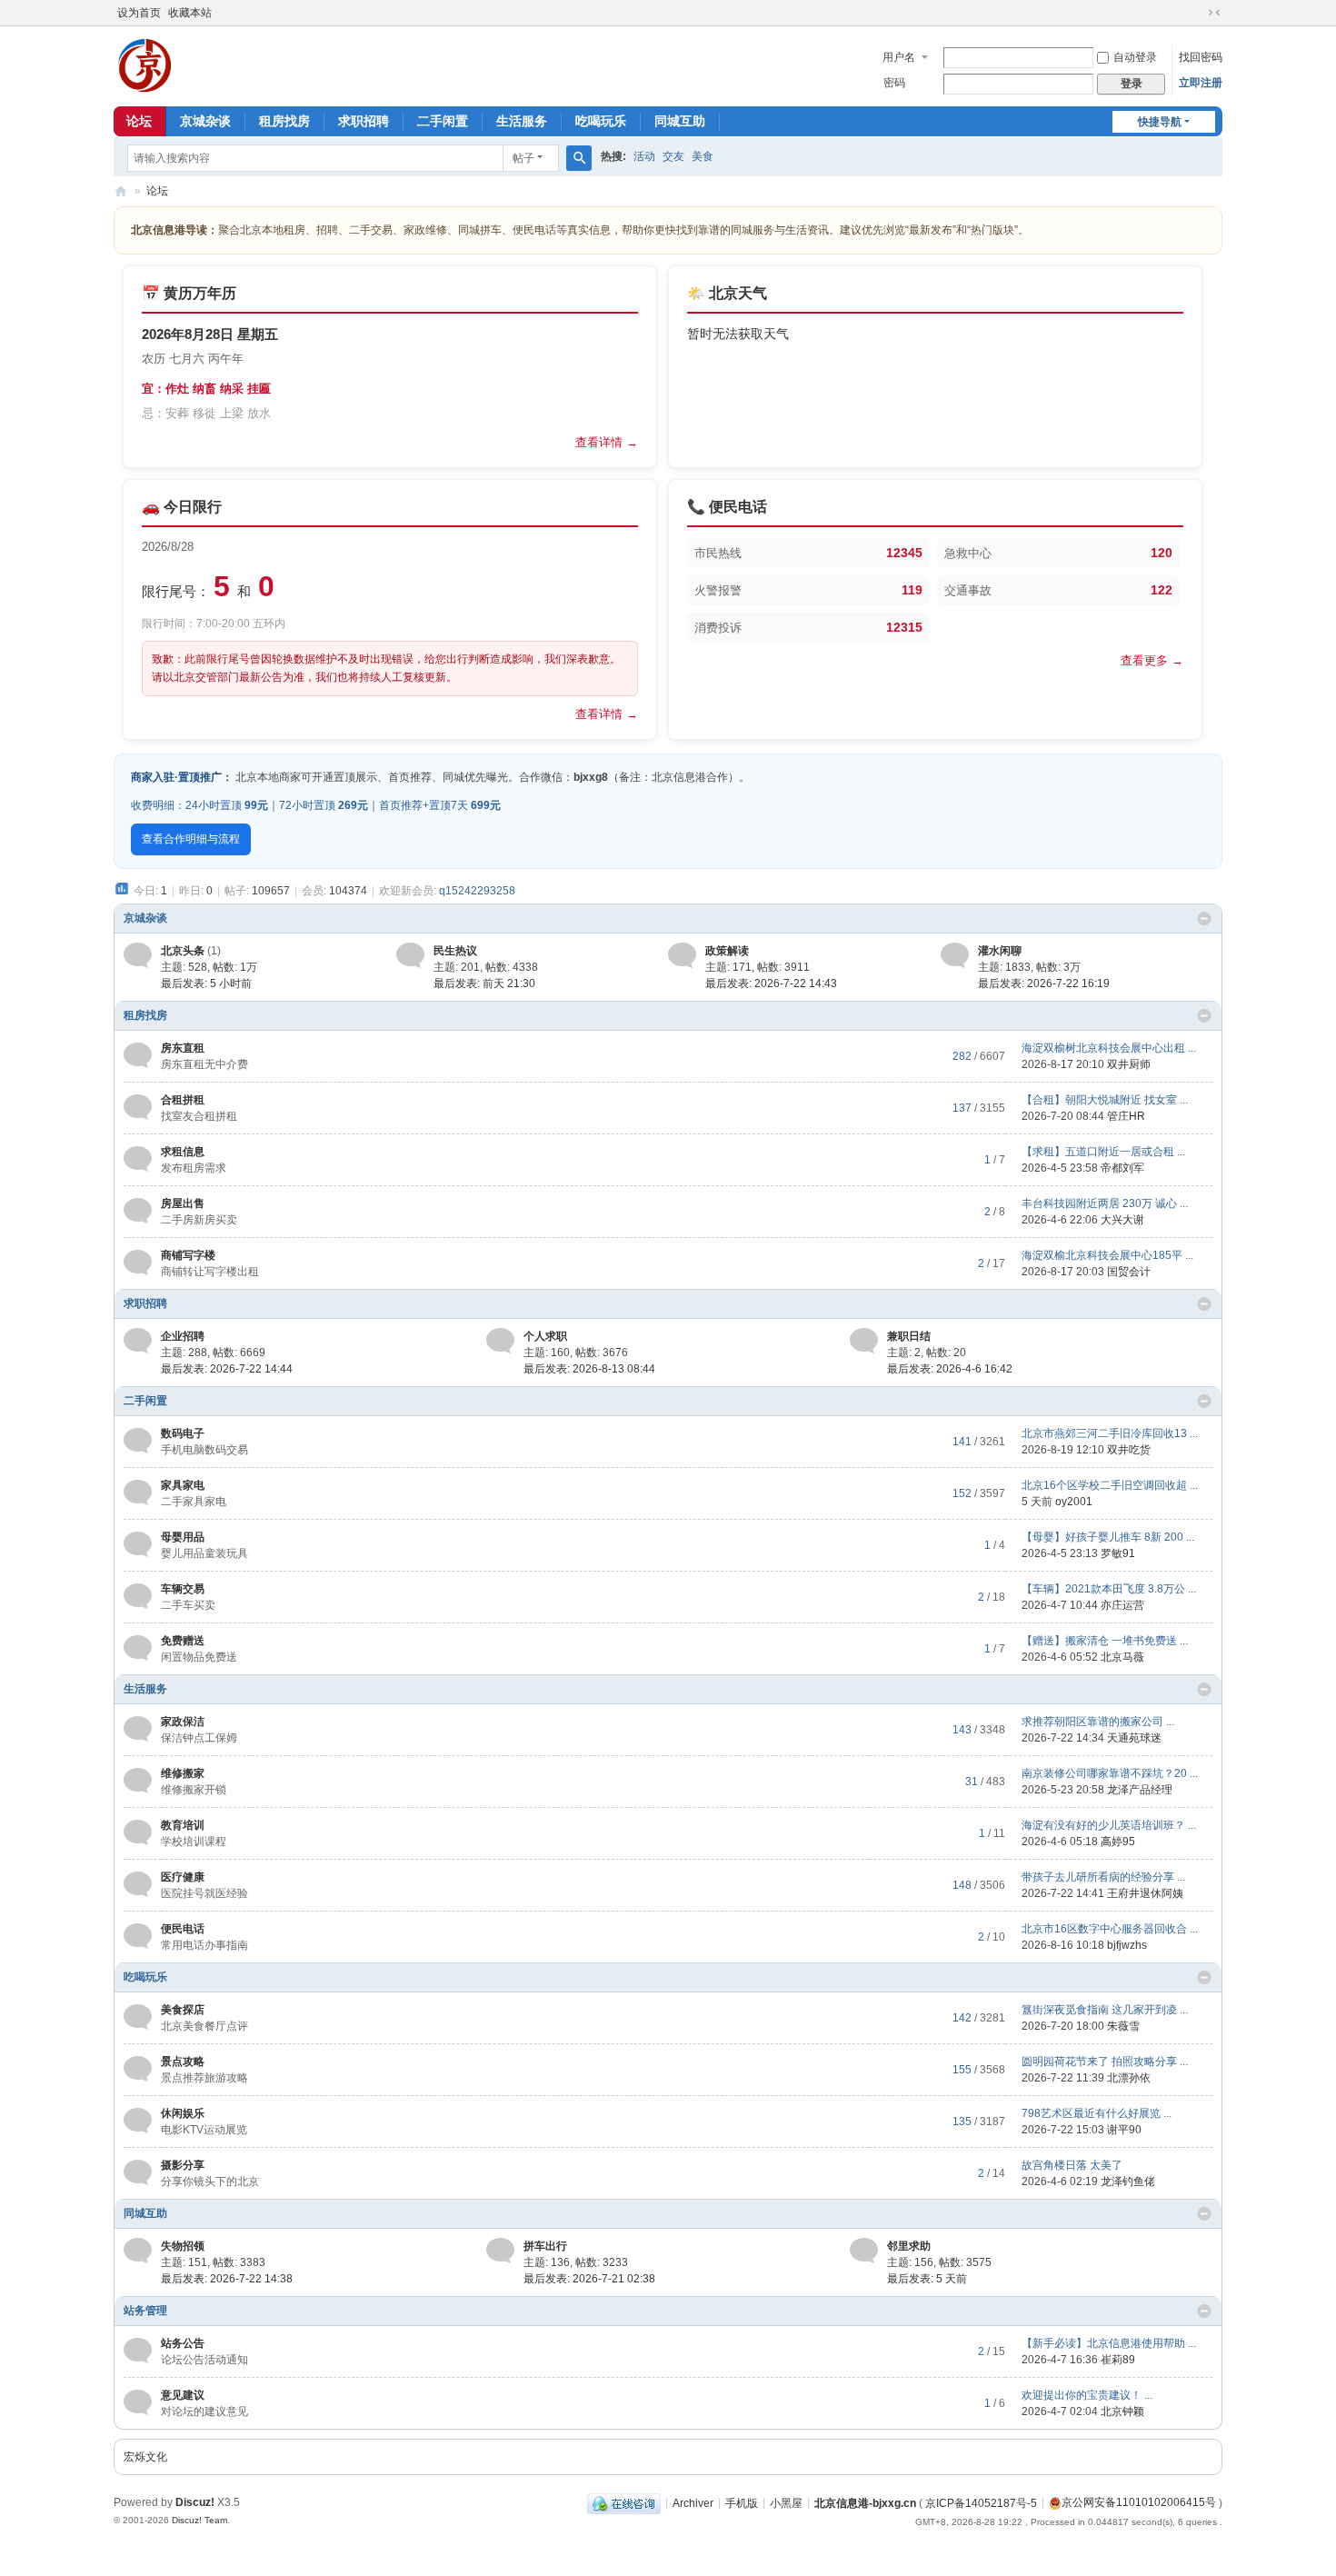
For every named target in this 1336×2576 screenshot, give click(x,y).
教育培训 (183, 1825)
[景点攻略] (138, 2069)
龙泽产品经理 (1140, 1790)
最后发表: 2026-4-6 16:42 (950, 1369)
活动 (644, 156)
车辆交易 (183, 1589)
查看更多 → (1152, 660)
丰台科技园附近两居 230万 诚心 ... (1105, 1203)
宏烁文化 (145, 2457)
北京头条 (183, 951)
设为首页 (139, 13)
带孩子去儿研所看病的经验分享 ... (1103, 1877)
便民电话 (183, 1929)
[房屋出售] (138, 1211)
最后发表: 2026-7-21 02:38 (589, 2279)
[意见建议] (138, 2402)
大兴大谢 (1122, 1220)
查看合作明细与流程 (191, 839)
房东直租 (183, 1048)
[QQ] (624, 2502)
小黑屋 (786, 2502)
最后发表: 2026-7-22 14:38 (227, 2279)
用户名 (899, 57)
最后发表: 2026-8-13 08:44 (589, 1369)
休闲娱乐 (183, 2113)
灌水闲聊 (1000, 951)
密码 (894, 83)
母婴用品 (183, 1537)
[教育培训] (138, 1832)
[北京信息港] (145, 65)
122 (1162, 590)
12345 (904, 553)
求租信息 (183, 1152)
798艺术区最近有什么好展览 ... (1097, 2113)
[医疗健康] (138, 1884)
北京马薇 (1122, 1657)
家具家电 (183, 1485)
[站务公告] (138, 2351)
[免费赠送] (138, 1648)
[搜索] (579, 158)
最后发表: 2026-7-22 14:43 (771, 983)
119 (912, 590)
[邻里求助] (864, 2250)
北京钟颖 (1122, 2411)
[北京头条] (138, 954)
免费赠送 (183, 1641)
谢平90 (1124, 2130)
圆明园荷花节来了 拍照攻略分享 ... (1105, 2062)
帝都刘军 (1122, 1168)
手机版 (742, 2502)
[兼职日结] (864, 1340)
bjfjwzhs (1127, 1945)
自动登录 (1135, 57)
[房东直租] (138, 1055)
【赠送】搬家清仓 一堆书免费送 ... (1105, 1641)
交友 (673, 156)
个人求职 (545, 1336)
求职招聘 (364, 121)
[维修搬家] (138, 1781)
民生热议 (455, 951)
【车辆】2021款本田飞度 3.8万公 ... (1109, 1589)
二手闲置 (443, 121)
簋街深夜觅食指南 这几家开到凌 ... (1105, 2010)
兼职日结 (909, 1336)
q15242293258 (477, 891)
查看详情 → (607, 442)
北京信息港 (121, 191)
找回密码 (1201, 57)
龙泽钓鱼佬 (1128, 2182)
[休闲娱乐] (138, 2121)
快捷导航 (1160, 122)
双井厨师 (1129, 1064)
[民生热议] (410, 954)
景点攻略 (183, 2062)
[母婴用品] (138, 1544)
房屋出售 (183, 1203)
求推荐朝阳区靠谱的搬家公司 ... (1098, 1722)
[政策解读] (682, 954)
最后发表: (206, 983)
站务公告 (183, 2343)
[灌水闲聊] (955, 954)
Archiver (693, 2502)
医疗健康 (183, 1877)
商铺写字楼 (188, 1255)
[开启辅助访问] (1197, 13)
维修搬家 (183, 1773)
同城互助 (680, 121)
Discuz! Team (199, 2520)
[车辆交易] (138, 1596)
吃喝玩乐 (601, 121)
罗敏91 (1118, 1553)
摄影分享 (183, 2165)
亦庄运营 (1122, 1605)
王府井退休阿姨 (1145, 1893)
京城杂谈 (205, 121)
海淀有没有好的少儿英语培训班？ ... (1109, 1825)
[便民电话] (138, 1936)
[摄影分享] (138, 2172)
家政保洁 (183, 1722)
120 (1162, 553)
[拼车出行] (500, 2250)
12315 (904, 627)
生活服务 (522, 121)
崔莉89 (1118, 2360)
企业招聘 (183, 1336)
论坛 (139, 121)
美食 (703, 156)
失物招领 (183, 2246)
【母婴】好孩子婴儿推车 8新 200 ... (1108, 1537)
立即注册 (1201, 83)
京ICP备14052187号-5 (981, 2502)
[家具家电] (138, 1493)
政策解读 (727, 951)
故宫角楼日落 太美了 (1072, 2165)
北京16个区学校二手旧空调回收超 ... (1110, 1485)
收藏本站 (190, 13)
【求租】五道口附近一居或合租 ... (1103, 1152)
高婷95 (1118, 1842)
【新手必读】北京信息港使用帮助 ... (1109, 2343)
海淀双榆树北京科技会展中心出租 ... (1109, 1048)
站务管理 (145, 2311)
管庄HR (1126, 1116)
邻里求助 (909, 2246)
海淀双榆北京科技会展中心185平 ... (1107, 1255)
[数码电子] (138, 1441)
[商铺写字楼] (138, 1263)
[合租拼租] (138, 1107)
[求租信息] (138, 1159)
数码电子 (183, 1433)
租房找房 (284, 121)
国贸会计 (1129, 1272)
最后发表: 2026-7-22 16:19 (1044, 983)
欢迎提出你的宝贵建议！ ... (1087, 2395)
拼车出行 (545, 2246)
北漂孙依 (1129, 2078)
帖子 (523, 158)
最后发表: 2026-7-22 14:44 (227, 1369)
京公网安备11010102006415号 (1139, 2502)
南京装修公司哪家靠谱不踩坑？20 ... (1110, 1773)
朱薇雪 (1123, 2026)
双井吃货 (1129, 1450)
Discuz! (195, 2502)
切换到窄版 (1214, 13)
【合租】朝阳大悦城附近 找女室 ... (1105, 1100)
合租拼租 (183, 1100)
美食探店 (183, 2010)
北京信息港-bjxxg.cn (865, 2502)
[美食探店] (138, 2017)
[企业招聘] (138, 1340)
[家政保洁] (138, 1729)
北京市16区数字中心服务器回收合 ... (1110, 1929)
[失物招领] (138, 2250)
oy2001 (1074, 1502)
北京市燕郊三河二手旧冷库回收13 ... (1110, 1433)
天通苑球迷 (1134, 1738)
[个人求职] (500, 1340)
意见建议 (183, 2395)
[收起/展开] (1204, 919)
